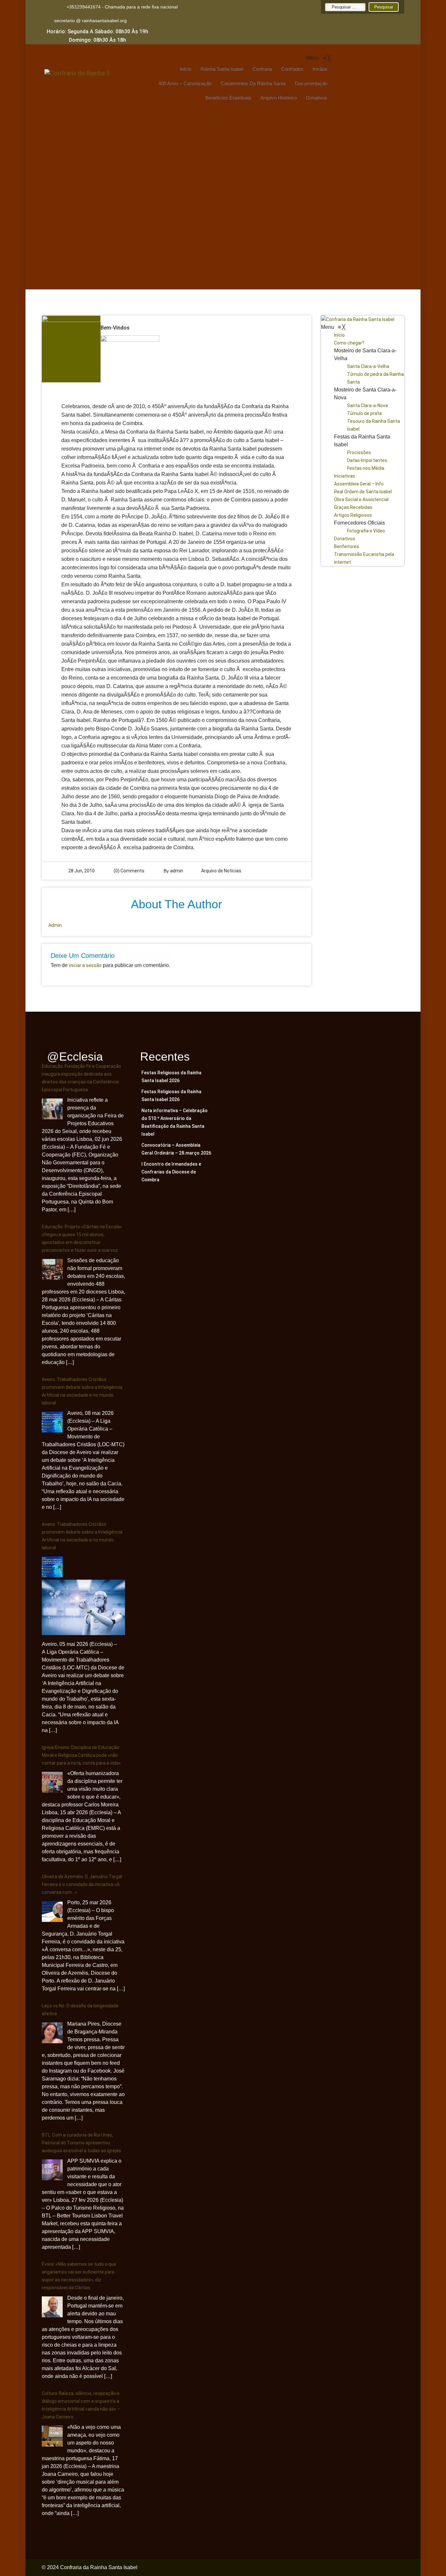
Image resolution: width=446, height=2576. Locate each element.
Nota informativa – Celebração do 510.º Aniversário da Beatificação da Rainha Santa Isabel (175, 1122)
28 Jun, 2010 (81, 871)
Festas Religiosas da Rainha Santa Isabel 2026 (171, 1077)
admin (177, 871)
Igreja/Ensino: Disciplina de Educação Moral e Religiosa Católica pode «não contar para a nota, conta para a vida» (81, 1755)
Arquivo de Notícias (221, 871)
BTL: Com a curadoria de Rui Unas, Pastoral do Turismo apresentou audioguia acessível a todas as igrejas (81, 2143)
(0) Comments (128, 871)
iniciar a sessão (85, 965)
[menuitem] (185, 69)
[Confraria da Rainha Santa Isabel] (363, 319)
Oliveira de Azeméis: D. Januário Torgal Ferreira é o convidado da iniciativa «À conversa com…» (82, 1884)
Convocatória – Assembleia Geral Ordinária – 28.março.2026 (176, 1149)
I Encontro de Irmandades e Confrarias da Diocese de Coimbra (171, 1172)
